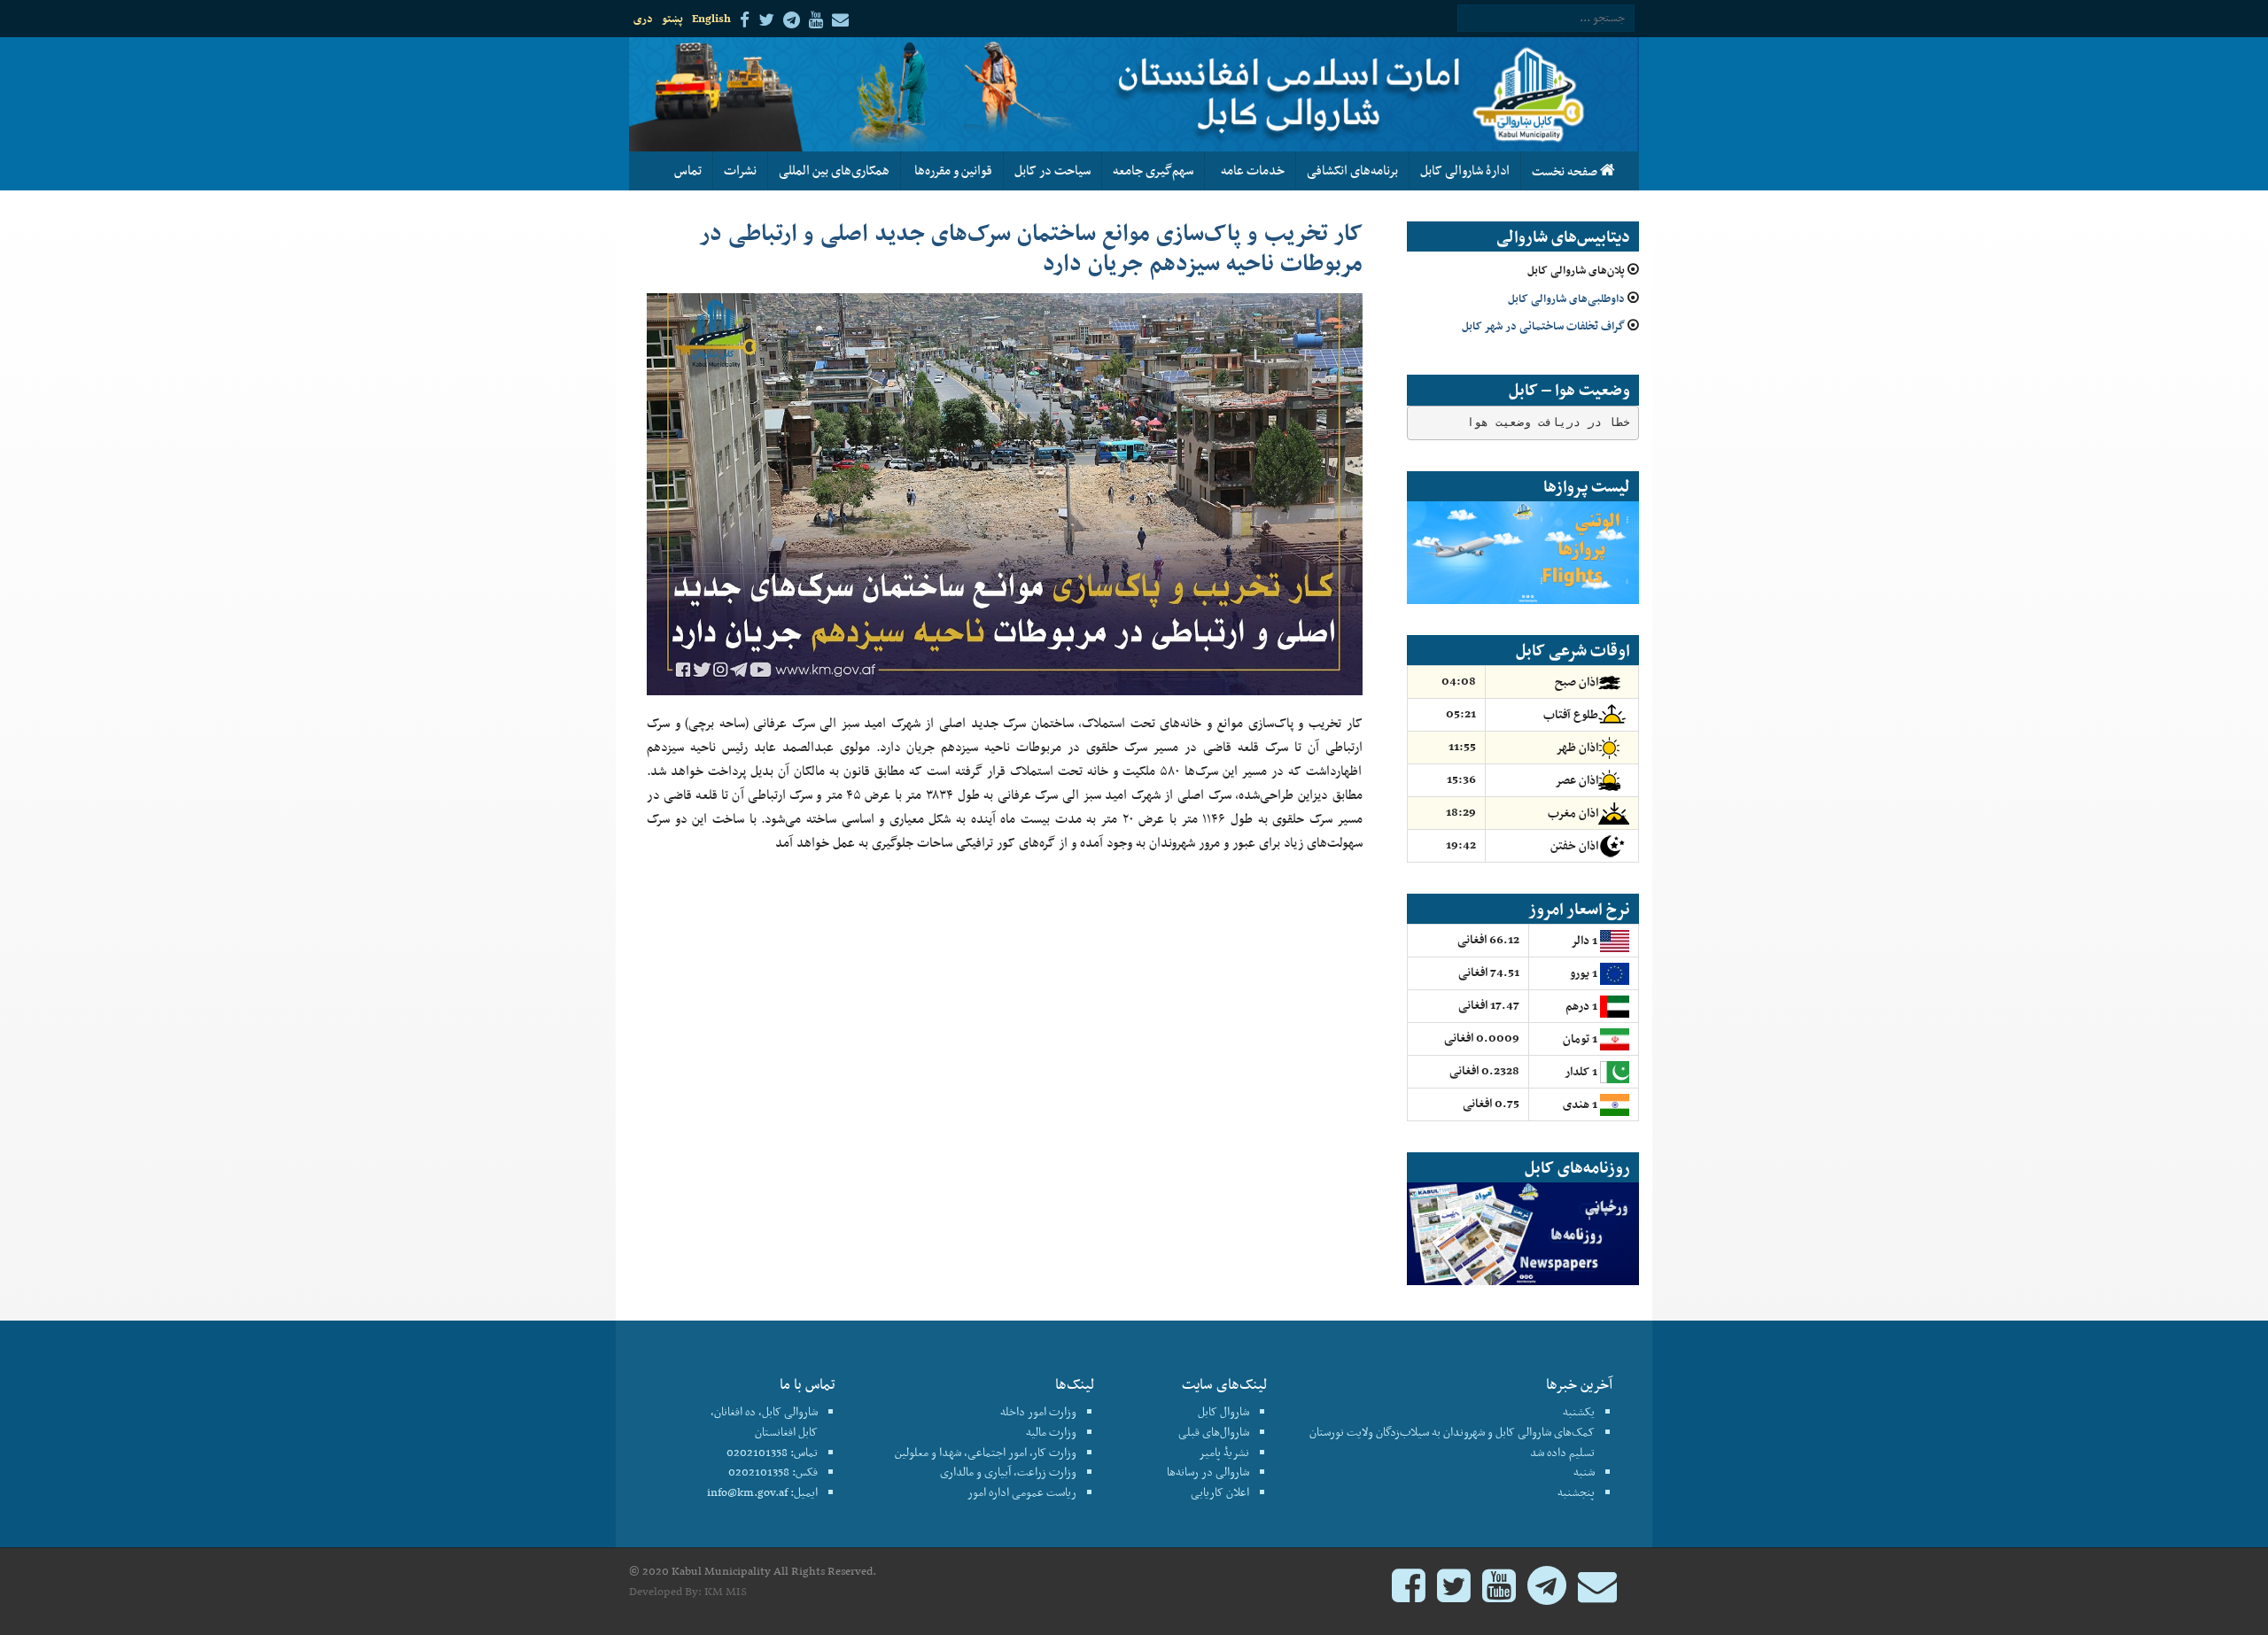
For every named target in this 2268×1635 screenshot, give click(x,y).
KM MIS (726, 1591)
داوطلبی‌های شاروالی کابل (1566, 298)
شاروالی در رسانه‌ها (1208, 1472)
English (711, 18)
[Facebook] (1409, 1594)
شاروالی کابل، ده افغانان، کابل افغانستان (764, 1422)
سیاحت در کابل (1052, 170)
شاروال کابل (1223, 1411)
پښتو (672, 18)
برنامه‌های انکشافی (1352, 170)
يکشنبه (1579, 1411)
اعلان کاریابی (1220, 1492)
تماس (688, 170)
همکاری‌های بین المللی (834, 170)
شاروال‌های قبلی (1214, 1432)
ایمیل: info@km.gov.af (762, 1492)
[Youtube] (1499, 1594)
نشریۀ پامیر (1224, 1452)
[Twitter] (1454, 1594)
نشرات (740, 170)
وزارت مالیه (1051, 1432)
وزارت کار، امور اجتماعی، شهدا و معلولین (986, 1452)
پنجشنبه (1576, 1492)
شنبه (1584, 1472)
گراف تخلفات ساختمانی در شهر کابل (1543, 325)
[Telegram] (1547, 1594)
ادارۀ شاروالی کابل (1465, 170)
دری (643, 18)
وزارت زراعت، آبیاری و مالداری (1008, 1472)
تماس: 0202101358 (772, 1452)
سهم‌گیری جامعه (1153, 170)
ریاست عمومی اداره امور (1022, 1492)
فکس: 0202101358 (773, 1472)
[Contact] (1597, 1594)
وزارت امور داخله (1038, 1411)
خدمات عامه (1250, 170)
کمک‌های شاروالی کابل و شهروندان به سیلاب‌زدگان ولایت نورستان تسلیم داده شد (1452, 1442)
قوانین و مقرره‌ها (952, 170)
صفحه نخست (1566, 171)
